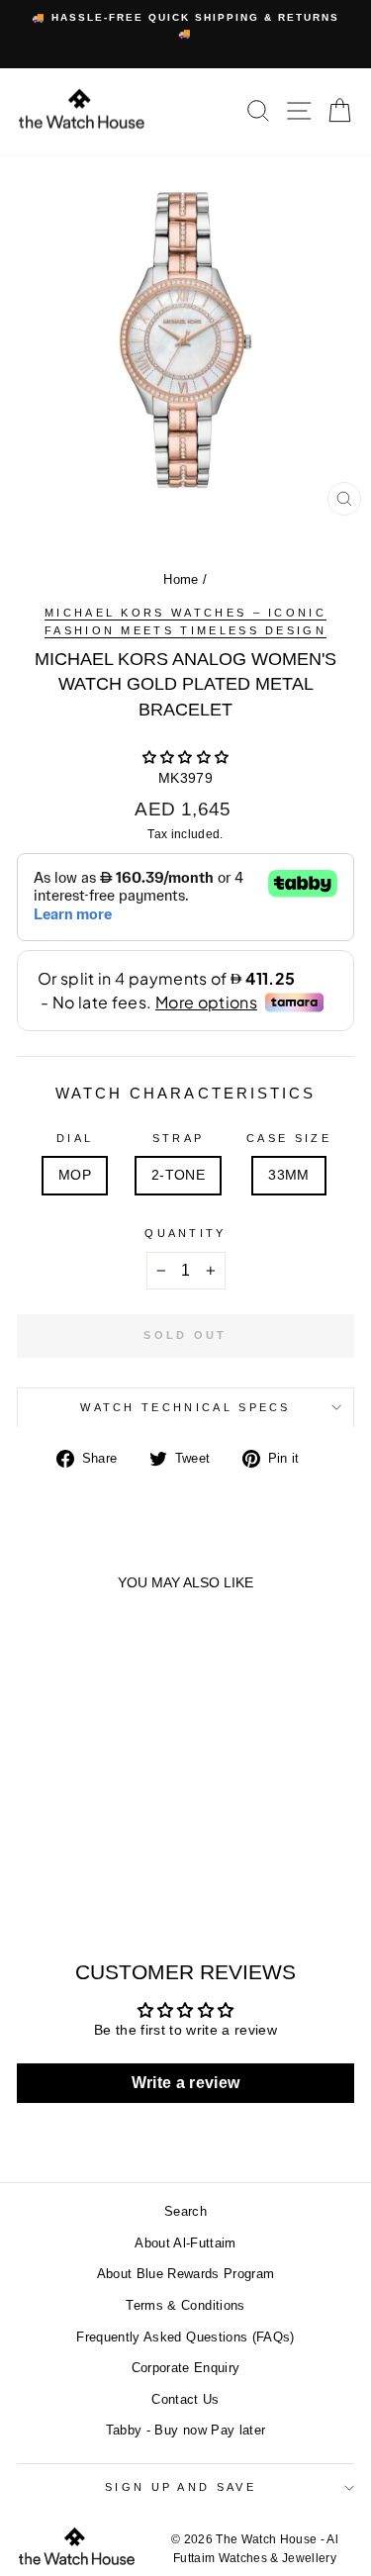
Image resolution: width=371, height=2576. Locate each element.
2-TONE (178, 1175)
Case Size (289, 1138)
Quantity (185, 1233)
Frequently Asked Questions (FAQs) (185, 2337)
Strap (179, 1138)
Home (181, 579)
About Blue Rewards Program (186, 2274)
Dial (75, 1138)
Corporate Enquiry (186, 2368)
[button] (186, 758)
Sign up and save (181, 2487)
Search (185, 2211)
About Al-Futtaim (185, 2243)
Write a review (186, 2083)
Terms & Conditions (185, 2305)
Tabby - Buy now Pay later (186, 2430)
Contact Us (185, 2399)
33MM (288, 1175)
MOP (75, 1175)
